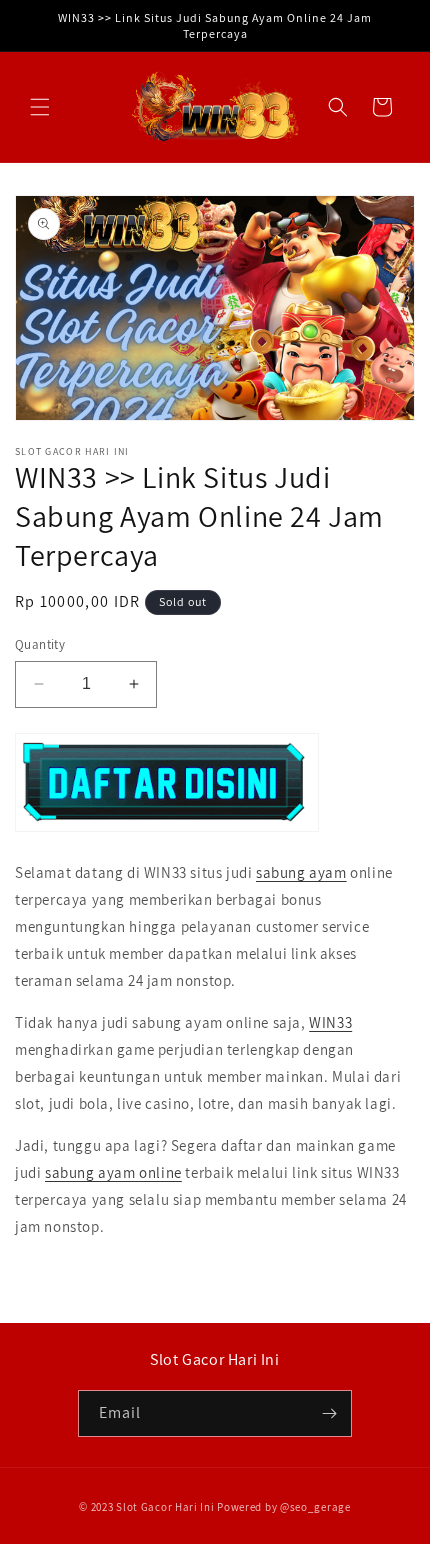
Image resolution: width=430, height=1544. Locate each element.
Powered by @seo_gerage (283, 1507)
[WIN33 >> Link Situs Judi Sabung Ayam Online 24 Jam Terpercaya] (167, 830)
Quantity (40, 644)
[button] (40, 107)
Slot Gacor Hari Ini (165, 1507)
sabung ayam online (113, 1172)
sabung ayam (301, 872)
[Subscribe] (329, 1413)
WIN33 (330, 1022)
